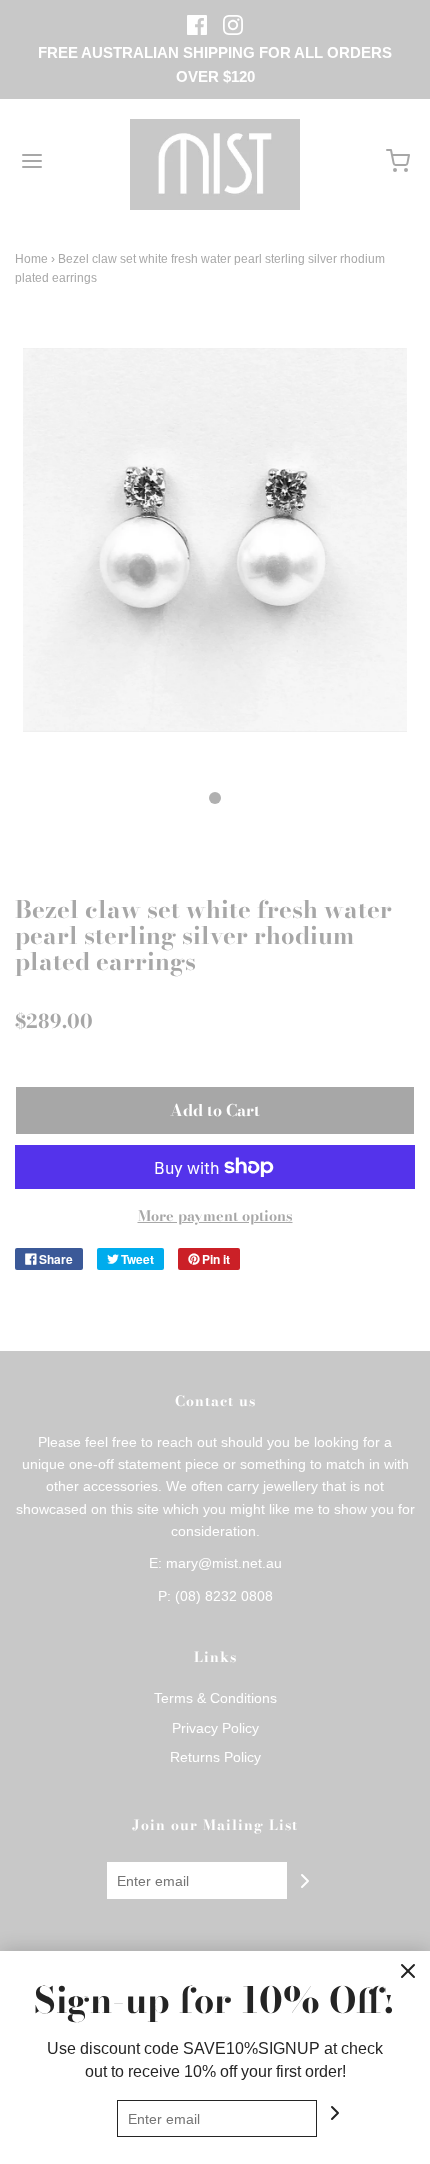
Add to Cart (215, 1110)
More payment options (215, 1216)
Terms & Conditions (215, 1698)
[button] (215, 562)
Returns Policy (215, 1757)
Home (31, 259)
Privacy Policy (215, 1728)
